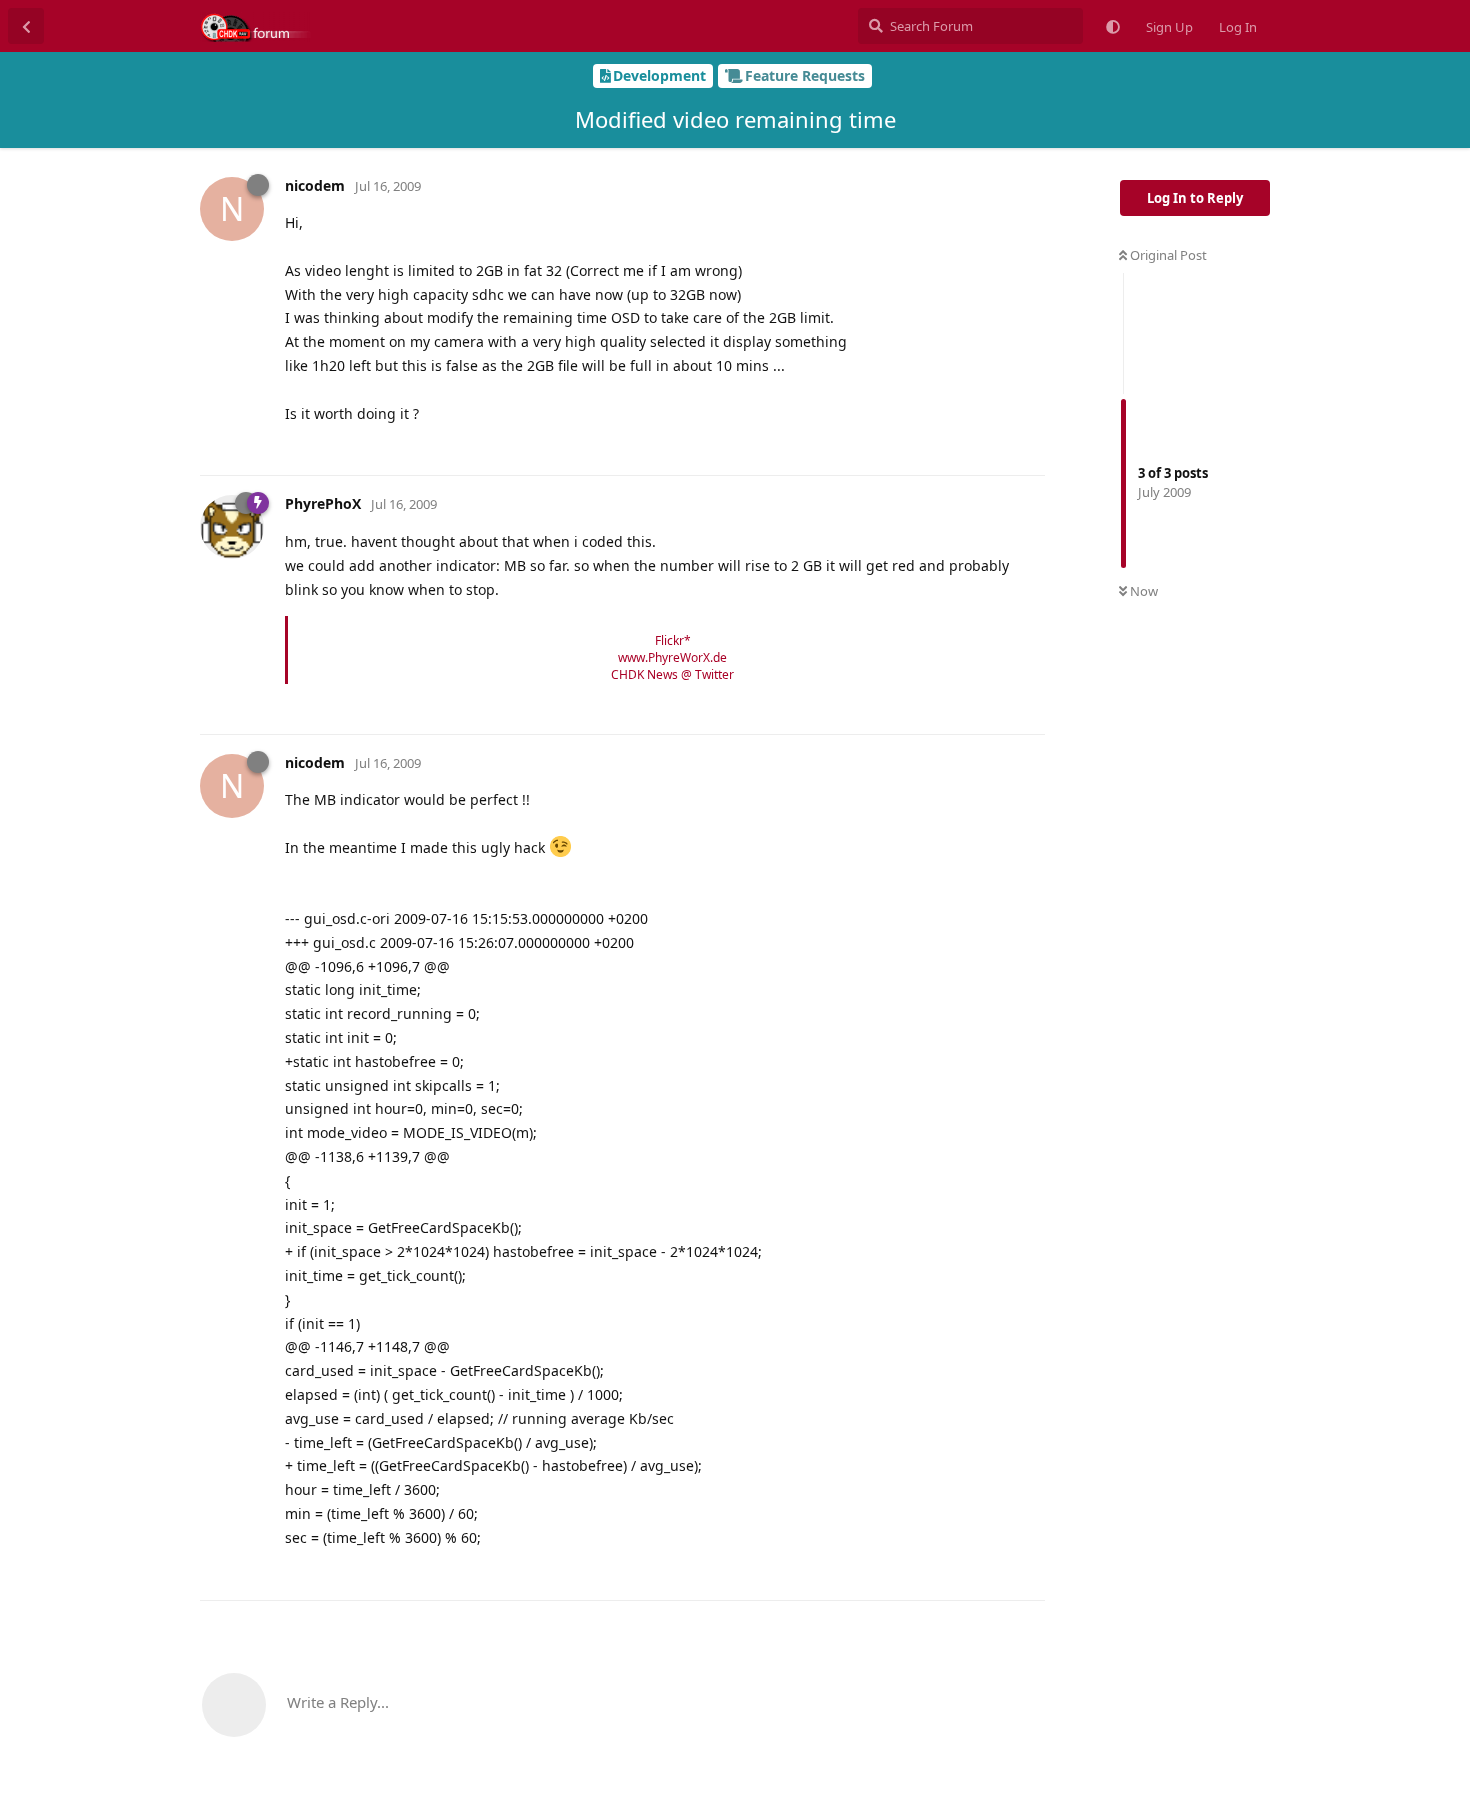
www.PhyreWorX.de (672, 657)
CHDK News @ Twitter (672, 674)
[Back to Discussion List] (26, 26)
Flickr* (673, 640)
